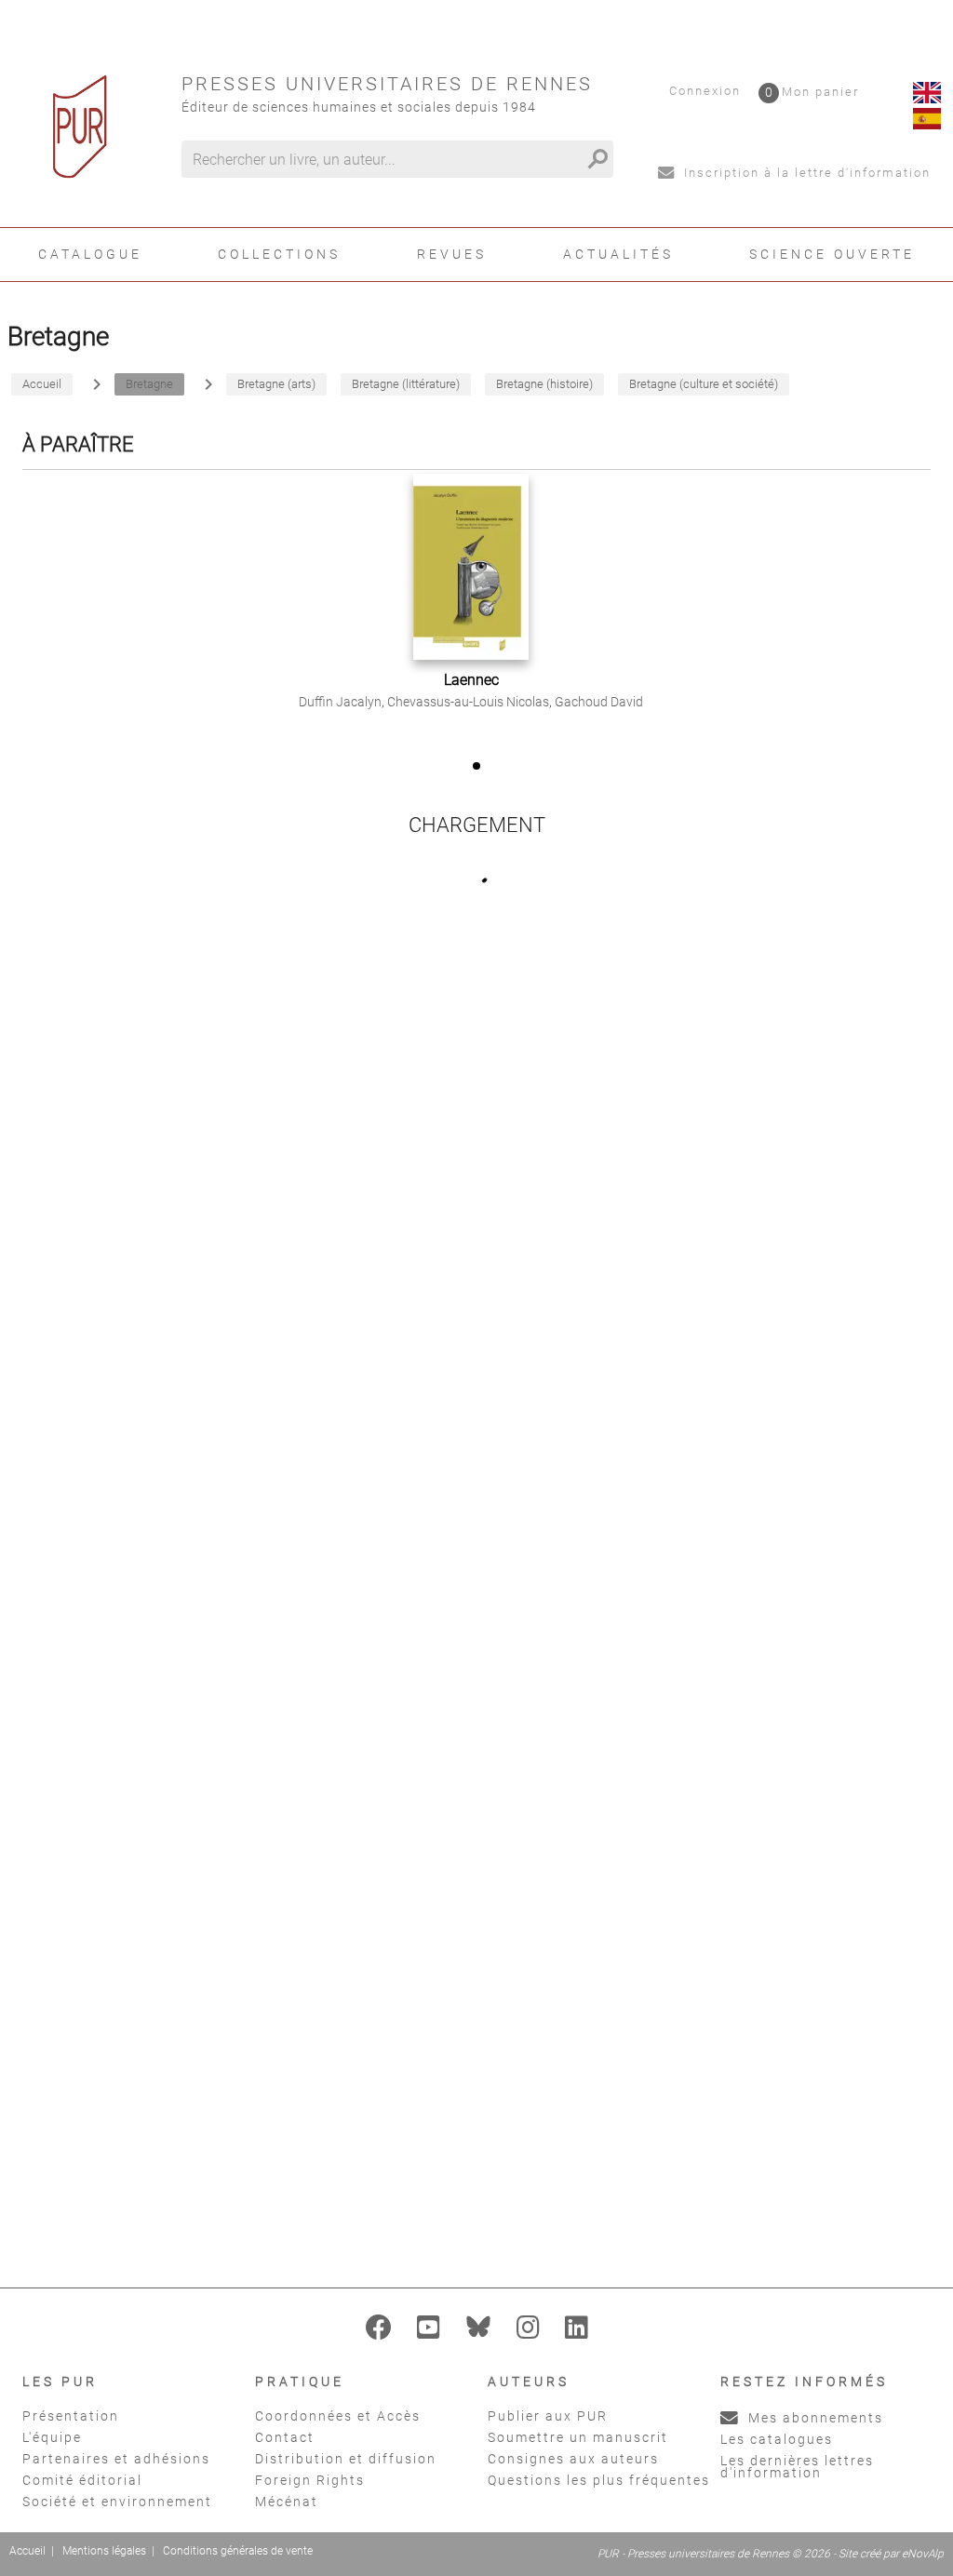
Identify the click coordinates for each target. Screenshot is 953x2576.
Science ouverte (832, 254)
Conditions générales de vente (238, 2551)
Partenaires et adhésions (116, 2459)
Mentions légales (104, 2551)
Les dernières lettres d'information (797, 2467)
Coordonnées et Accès (338, 2416)
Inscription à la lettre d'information (805, 173)
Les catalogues (777, 2439)
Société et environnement (117, 2502)
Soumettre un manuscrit (578, 2437)
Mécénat (287, 2502)
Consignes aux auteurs (573, 2459)
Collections (279, 254)
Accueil (27, 2551)
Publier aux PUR (548, 2416)
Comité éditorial (82, 2480)
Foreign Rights (310, 2480)
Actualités (618, 254)
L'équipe (52, 2437)
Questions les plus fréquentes (599, 2480)
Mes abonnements (813, 2418)
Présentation (71, 2416)
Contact (285, 2437)
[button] (476, 766)
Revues (452, 254)
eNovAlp (923, 2554)
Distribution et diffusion (346, 2459)
